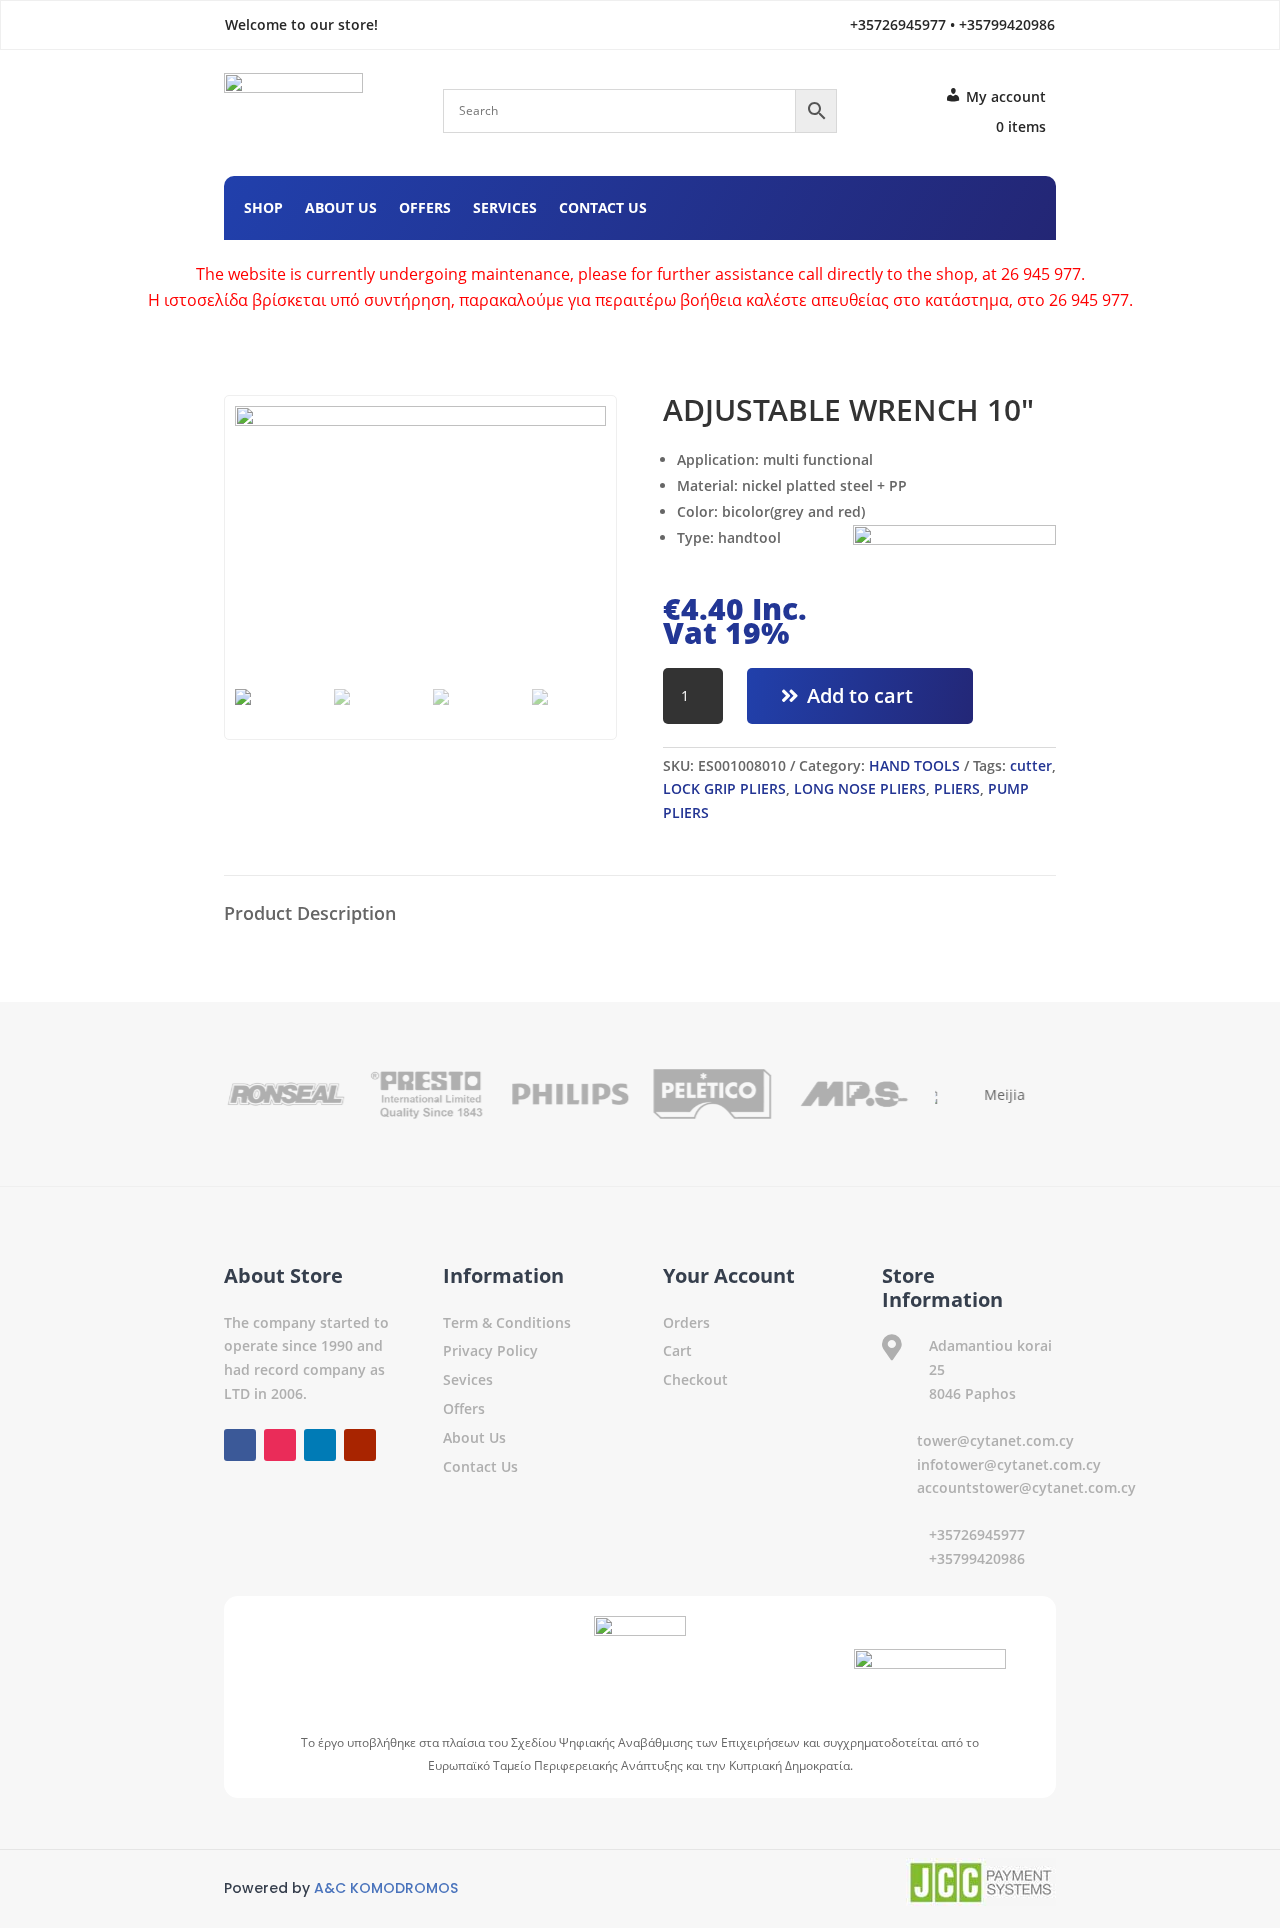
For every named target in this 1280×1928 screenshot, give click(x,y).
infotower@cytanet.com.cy (1009, 1464)
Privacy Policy (490, 1350)
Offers (425, 209)
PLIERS (957, 788)
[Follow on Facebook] (900, 205)
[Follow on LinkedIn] (980, 205)
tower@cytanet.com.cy (995, 1440)
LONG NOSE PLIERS (860, 788)
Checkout (695, 1379)
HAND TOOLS (914, 765)
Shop (263, 209)
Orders (686, 1322)
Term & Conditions (507, 1322)
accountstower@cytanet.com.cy (1026, 1487)
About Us (341, 209)
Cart (677, 1350)
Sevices (468, 1379)
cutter (1031, 765)
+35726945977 (977, 1534)
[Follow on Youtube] (1020, 205)
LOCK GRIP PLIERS (724, 788)
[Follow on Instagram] (940, 205)
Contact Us (603, 209)
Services (505, 209)
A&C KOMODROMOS (386, 1888)
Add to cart (860, 695)
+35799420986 (977, 1558)
